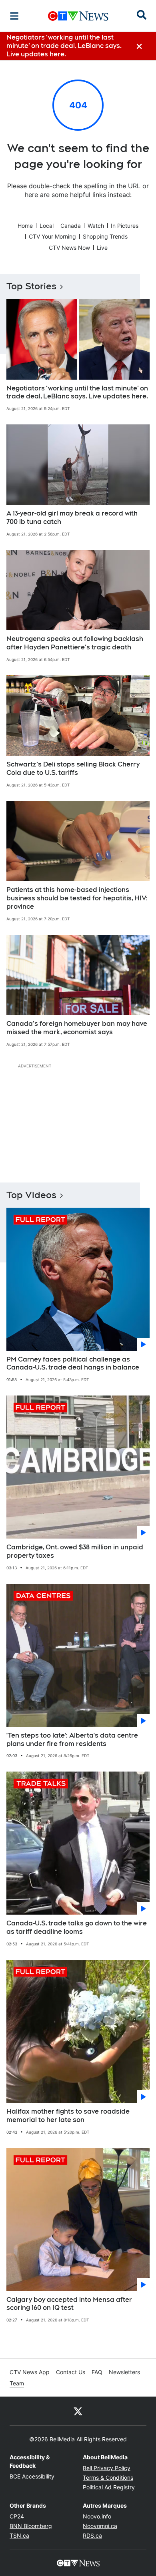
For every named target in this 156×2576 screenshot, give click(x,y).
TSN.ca (19, 2535)
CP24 (17, 2516)
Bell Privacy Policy (107, 2468)
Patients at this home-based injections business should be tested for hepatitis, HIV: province (77, 898)
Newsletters (124, 2372)
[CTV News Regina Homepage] (78, 16)
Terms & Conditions (108, 2477)
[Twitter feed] (78, 2411)
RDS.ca (92, 2535)
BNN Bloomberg (31, 2526)
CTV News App (30, 2372)
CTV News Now (69, 248)
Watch (96, 226)
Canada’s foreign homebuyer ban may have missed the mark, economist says (77, 1028)
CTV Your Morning (52, 236)
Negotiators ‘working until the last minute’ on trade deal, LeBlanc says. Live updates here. (77, 392)
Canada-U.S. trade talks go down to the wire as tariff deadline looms (77, 1927)
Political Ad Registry (109, 2487)
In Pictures (125, 226)
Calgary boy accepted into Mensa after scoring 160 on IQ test (69, 2304)
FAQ (97, 2372)
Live (102, 248)
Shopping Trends (105, 236)
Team (17, 2383)
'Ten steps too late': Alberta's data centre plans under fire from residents (72, 1740)
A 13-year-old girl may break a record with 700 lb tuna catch (72, 518)
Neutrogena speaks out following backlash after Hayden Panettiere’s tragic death (75, 643)
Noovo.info (97, 2516)
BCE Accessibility (32, 2476)
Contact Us (71, 2372)
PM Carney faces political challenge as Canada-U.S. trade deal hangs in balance (73, 1364)
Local (47, 226)
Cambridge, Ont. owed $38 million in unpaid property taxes (75, 1551)
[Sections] (14, 16)
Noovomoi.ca (100, 2526)
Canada (71, 226)
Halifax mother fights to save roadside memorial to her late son (68, 2116)
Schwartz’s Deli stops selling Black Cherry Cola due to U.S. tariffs (73, 768)
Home (25, 226)
